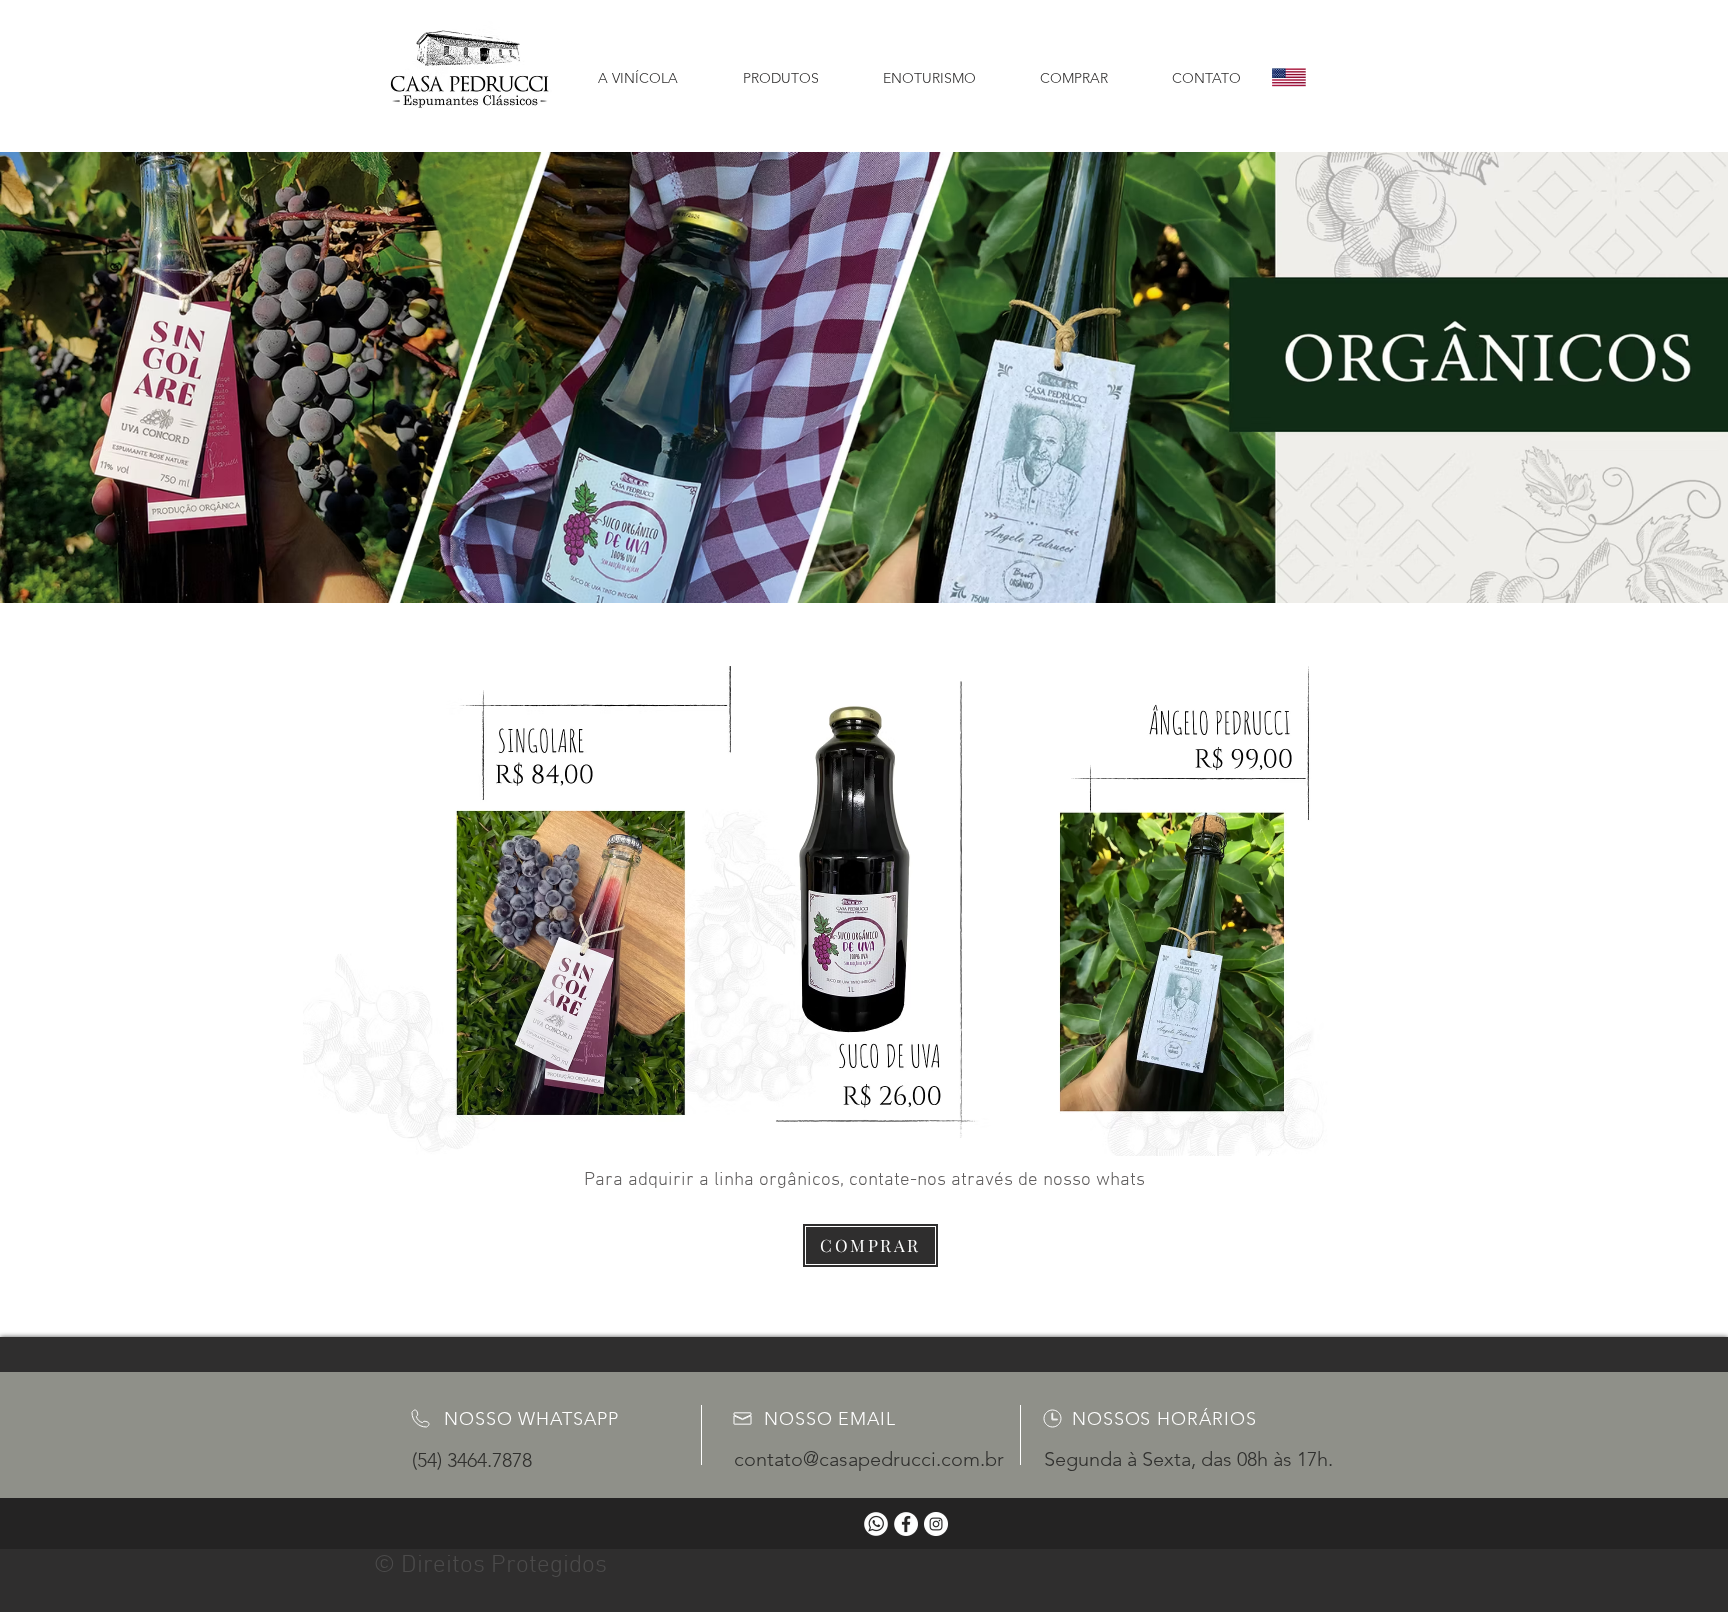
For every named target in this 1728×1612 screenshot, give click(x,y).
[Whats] (876, 1524)
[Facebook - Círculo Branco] (906, 1524)
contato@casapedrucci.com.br (869, 1459)
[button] (780, 69)
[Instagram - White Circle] (936, 1524)
